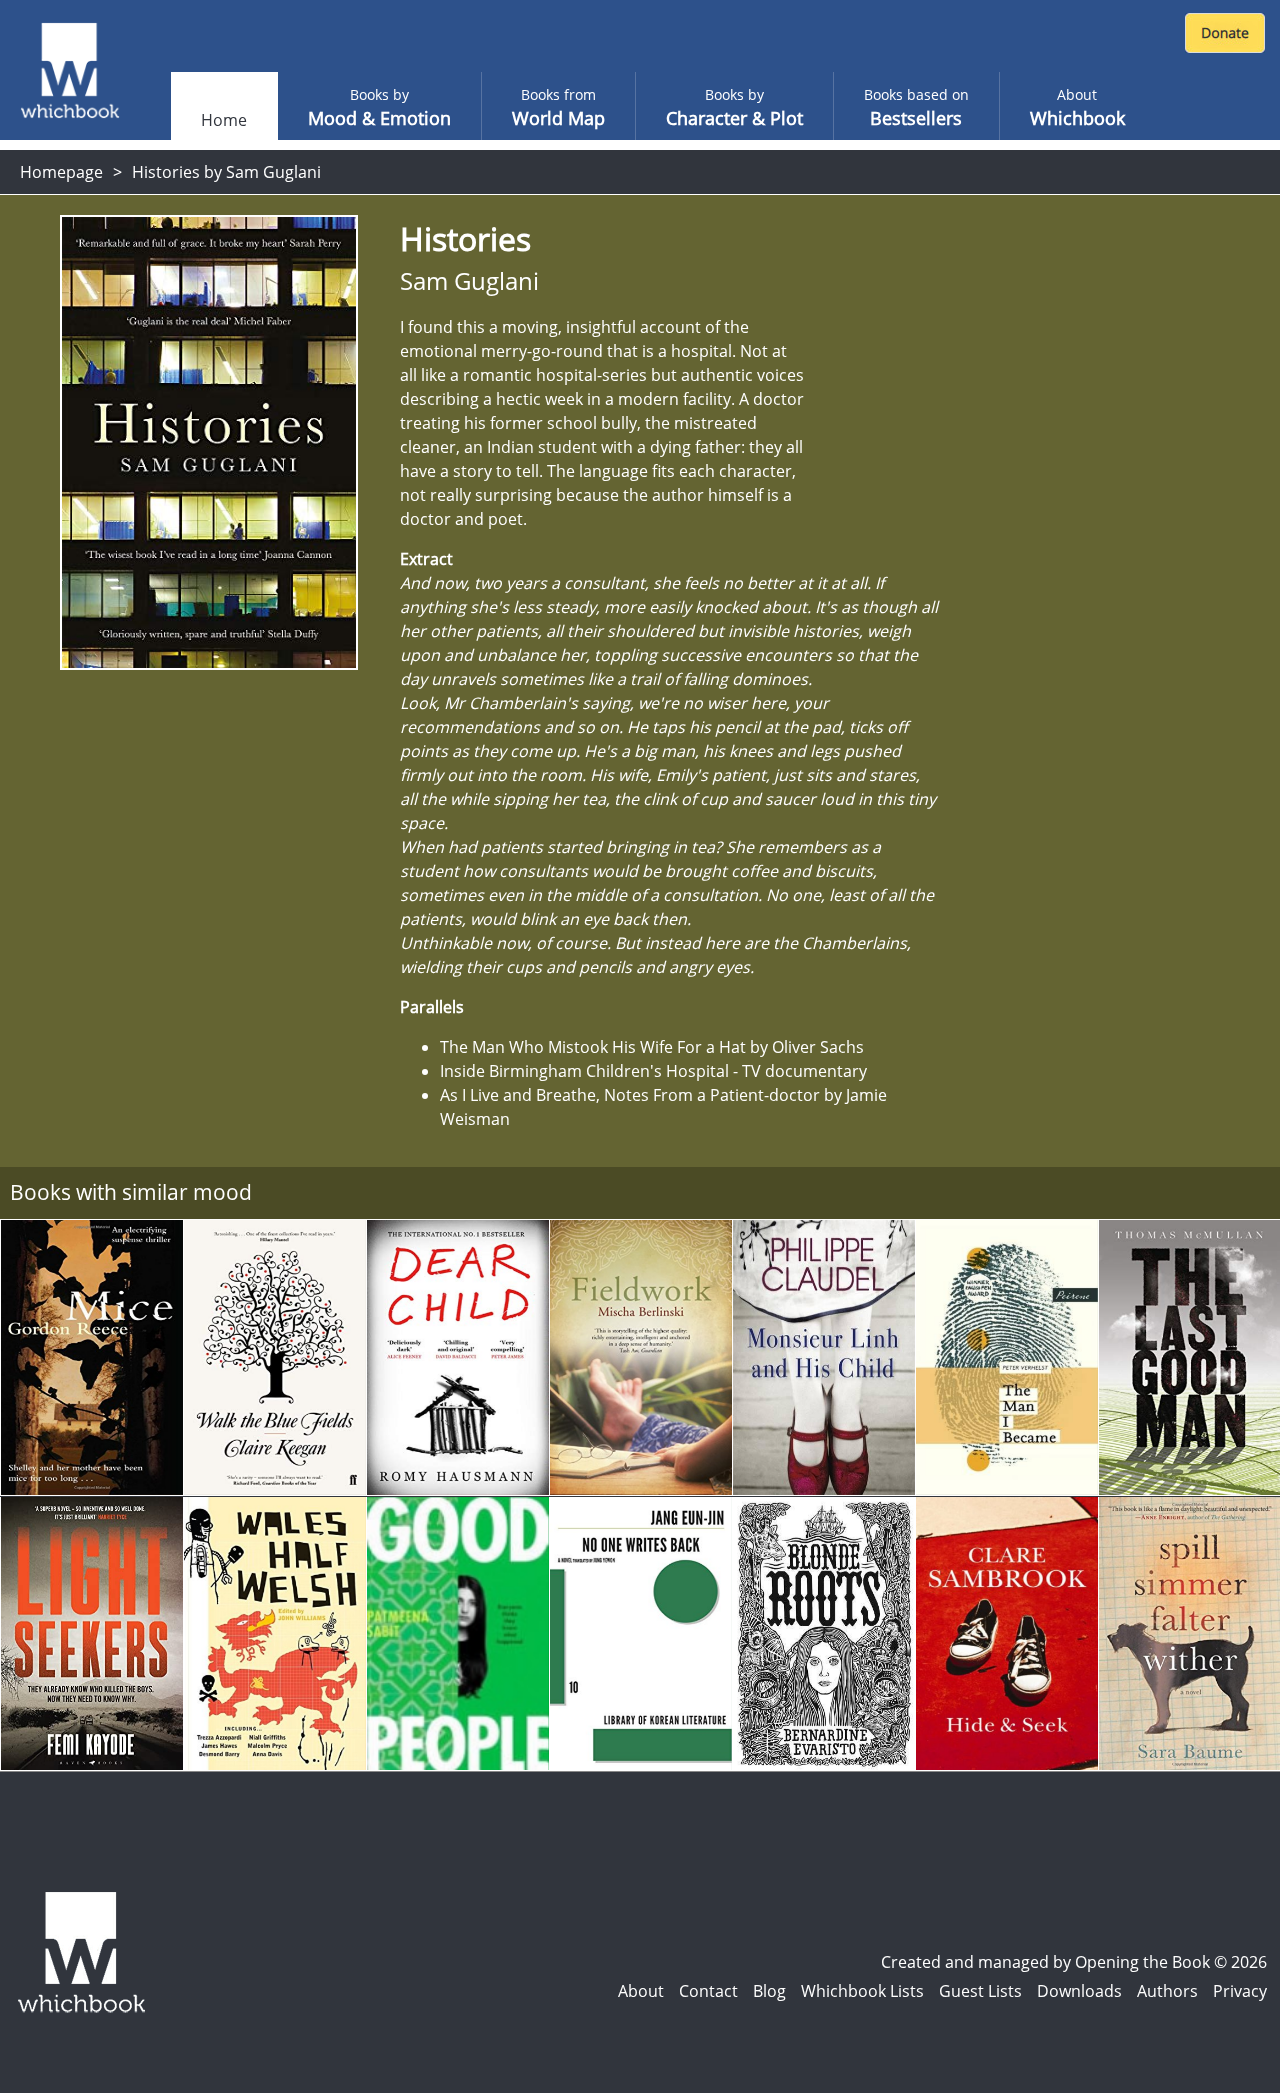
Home (224, 120)
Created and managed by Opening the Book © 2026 (1074, 1962)
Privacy (1240, 1991)
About (641, 1991)
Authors (1167, 1991)
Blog (769, 1991)
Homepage (61, 172)
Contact (708, 1991)
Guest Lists (980, 1991)
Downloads (1079, 1991)
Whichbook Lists (862, 1991)
